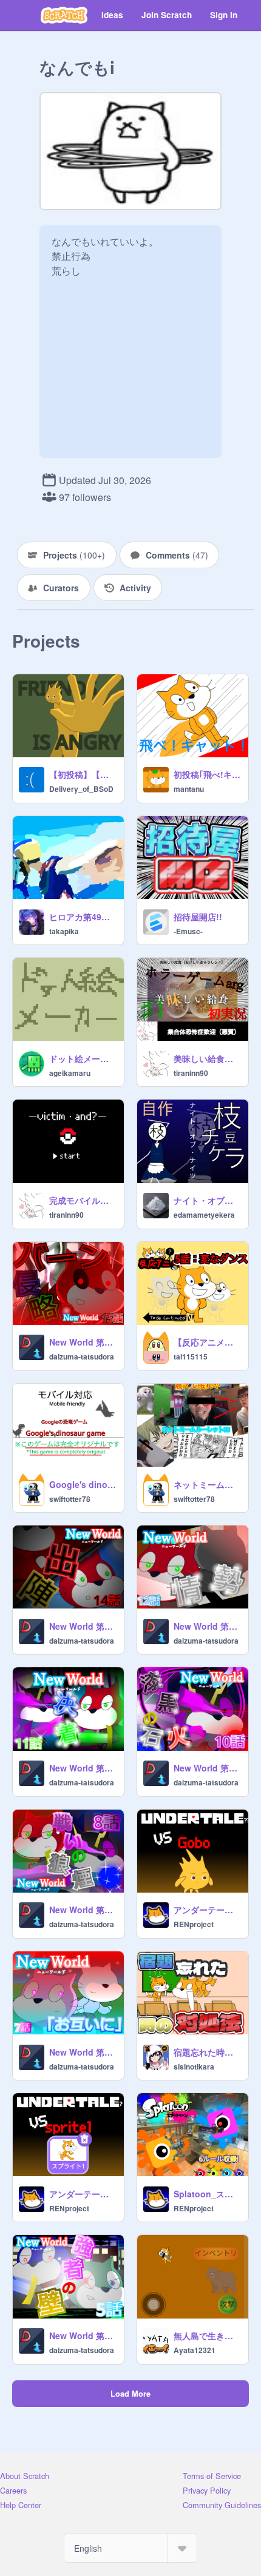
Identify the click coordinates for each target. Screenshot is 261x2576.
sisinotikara (194, 2066)
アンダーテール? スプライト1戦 (83, 2194)
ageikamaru (70, 1073)
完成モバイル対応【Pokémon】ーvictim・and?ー (83, 1200)
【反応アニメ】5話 (207, 1342)
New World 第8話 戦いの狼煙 (83, 1910)
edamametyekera (204, 1215)
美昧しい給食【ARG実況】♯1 (207, 1058)
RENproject (194, 1924)
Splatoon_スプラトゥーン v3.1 (207, 2194)
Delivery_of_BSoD (81, 789)
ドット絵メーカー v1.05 (83, 1058)
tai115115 (191, 1356)
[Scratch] (64, 15)
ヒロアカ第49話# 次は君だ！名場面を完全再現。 (83, 917)
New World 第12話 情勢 (207, 1626)
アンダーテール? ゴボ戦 (207, 1910)
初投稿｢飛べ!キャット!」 (207, 774)
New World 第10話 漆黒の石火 (207, 1768)
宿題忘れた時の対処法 (207, 2052)
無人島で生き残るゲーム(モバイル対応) (207, 2335)
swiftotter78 (70, 1499)
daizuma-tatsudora (82, 1356)
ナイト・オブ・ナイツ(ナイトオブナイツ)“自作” (207, 1200)
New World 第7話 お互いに (83, 2052)
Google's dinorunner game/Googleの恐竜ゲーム (83, 1484)
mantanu (189, 789)
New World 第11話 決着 (83, 1768)
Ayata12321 (195, 2350)
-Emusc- (188, 931)
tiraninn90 (191, 1073)
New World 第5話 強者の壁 (83, 2335)
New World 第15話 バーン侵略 (83, 1342)
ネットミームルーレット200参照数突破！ (207, 1484)
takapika (64, 931)
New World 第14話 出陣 (83, 1626)
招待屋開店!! (198, 917)
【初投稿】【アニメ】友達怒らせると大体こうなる (83, 774)
